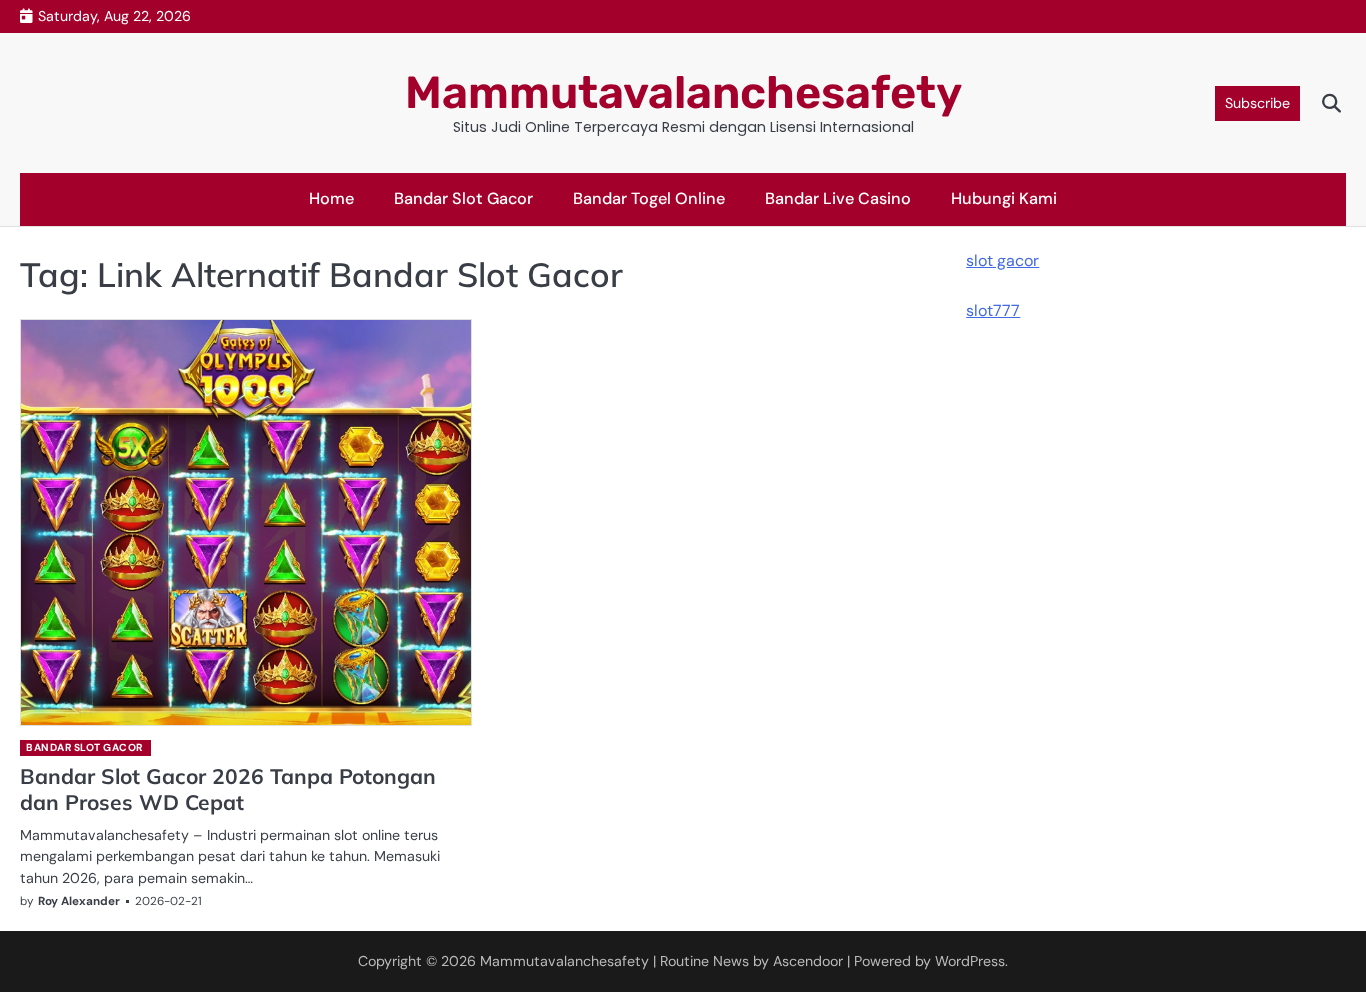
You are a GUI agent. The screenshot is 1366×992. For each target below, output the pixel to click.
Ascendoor (808, 961)
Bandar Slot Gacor (463, 198)
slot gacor (1002, 260)
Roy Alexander (79, 901)
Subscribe (1257, 103)
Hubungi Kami (1004, 198)
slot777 (993, 309)
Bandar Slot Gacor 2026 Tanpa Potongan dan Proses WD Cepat (228, 788)
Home (331, 198)
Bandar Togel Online (649, 198)
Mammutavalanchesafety (683, 92)
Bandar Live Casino (838, 198)
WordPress (970, 961)
